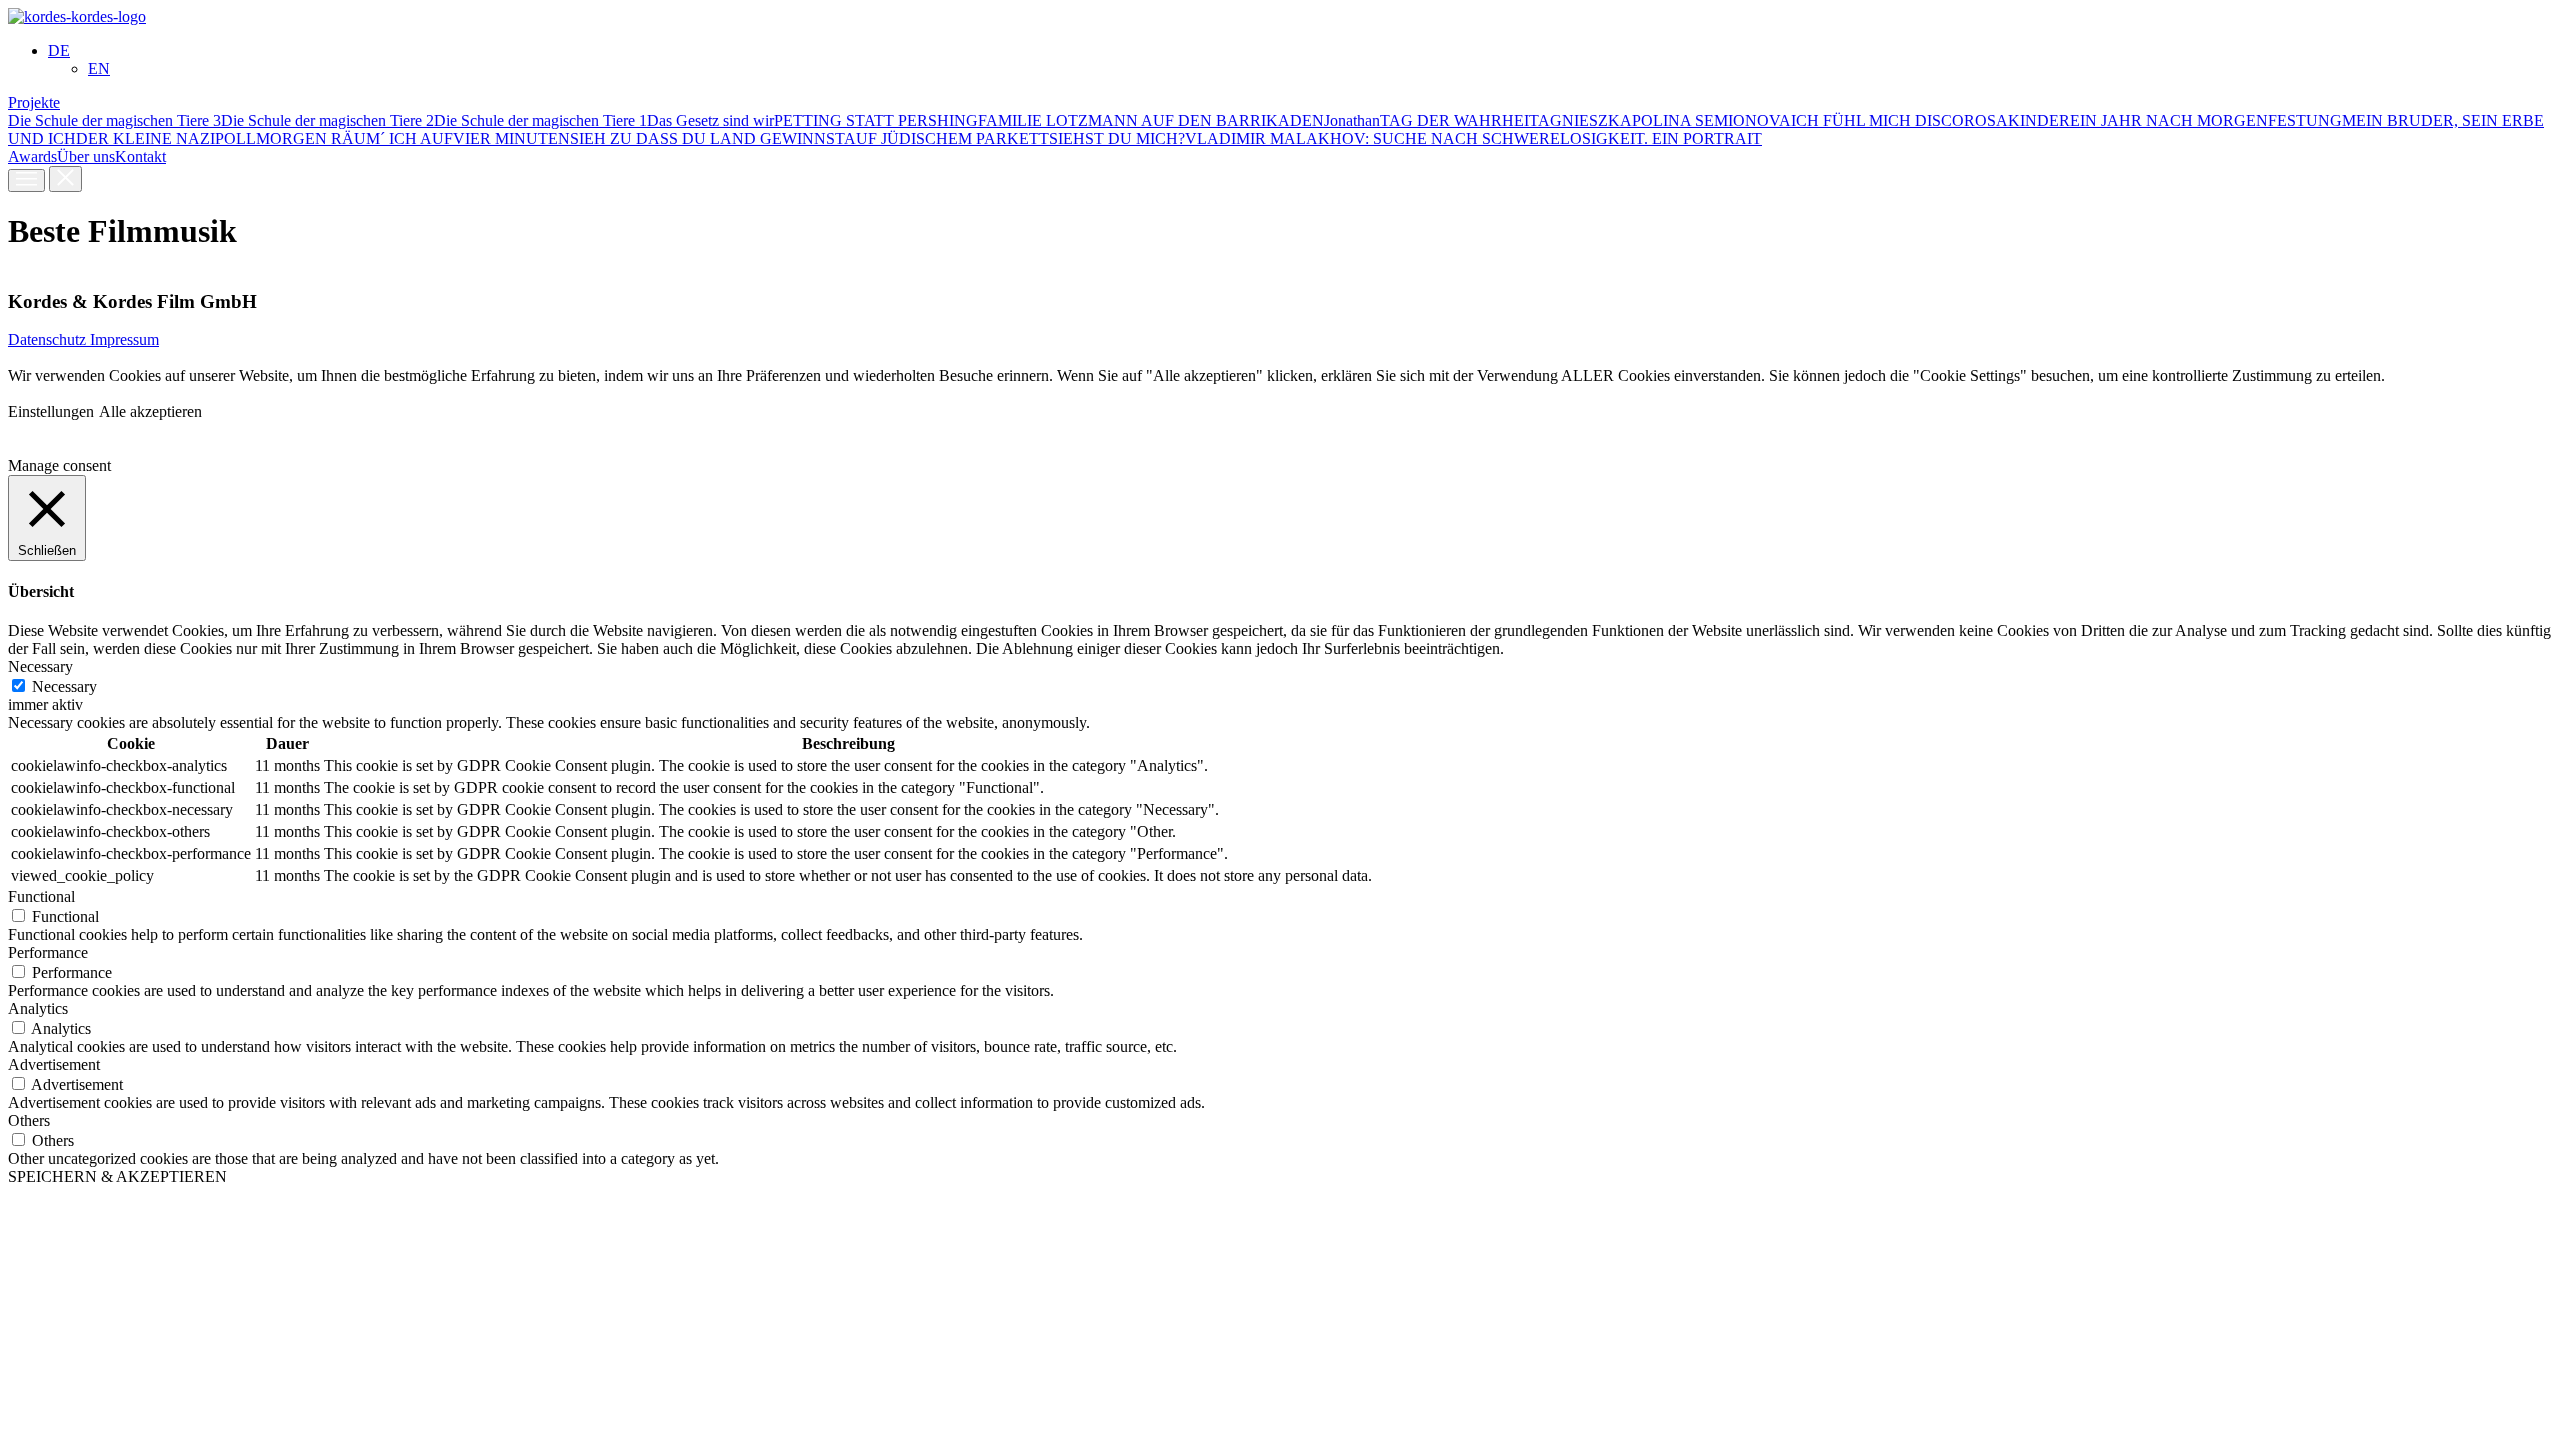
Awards (32, 156)
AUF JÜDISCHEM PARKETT (946, 138)
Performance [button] (48, 952)
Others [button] (29, 1120)
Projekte (34, 102)
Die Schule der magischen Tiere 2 (327, 120)
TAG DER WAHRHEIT (1459, 120)
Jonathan (1352, 120)
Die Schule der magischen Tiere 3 (114, 120)
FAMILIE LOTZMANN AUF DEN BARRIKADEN (1151, 120)
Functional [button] (41, 896)
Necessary (64, 686)
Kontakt (140, 156)
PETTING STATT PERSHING (876, 120)
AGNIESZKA (1585, 120)
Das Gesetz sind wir (710, 120)
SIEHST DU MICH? (1117, 138)
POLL (235, 138)
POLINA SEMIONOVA (1711, 120)
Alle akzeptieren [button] (150, 411)
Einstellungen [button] (51, 411)
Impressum (124, 339)
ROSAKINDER (2017, 120)
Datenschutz (49, 339)
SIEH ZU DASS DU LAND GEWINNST (707, 138)
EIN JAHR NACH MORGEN (2169, 120)
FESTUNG (2305, 120)
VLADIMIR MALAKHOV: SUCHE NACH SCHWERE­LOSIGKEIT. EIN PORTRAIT (1473, 138)
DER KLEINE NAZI (145, 138)
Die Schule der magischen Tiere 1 (540, 120)
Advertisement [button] (54, 1064)
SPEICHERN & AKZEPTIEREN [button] (117, 1176)
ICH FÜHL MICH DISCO (1877, 120)
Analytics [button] (38, 1008)
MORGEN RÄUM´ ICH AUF (354, 138)
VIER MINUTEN (511, 138)
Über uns (86, 156)
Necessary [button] (40, 666)
